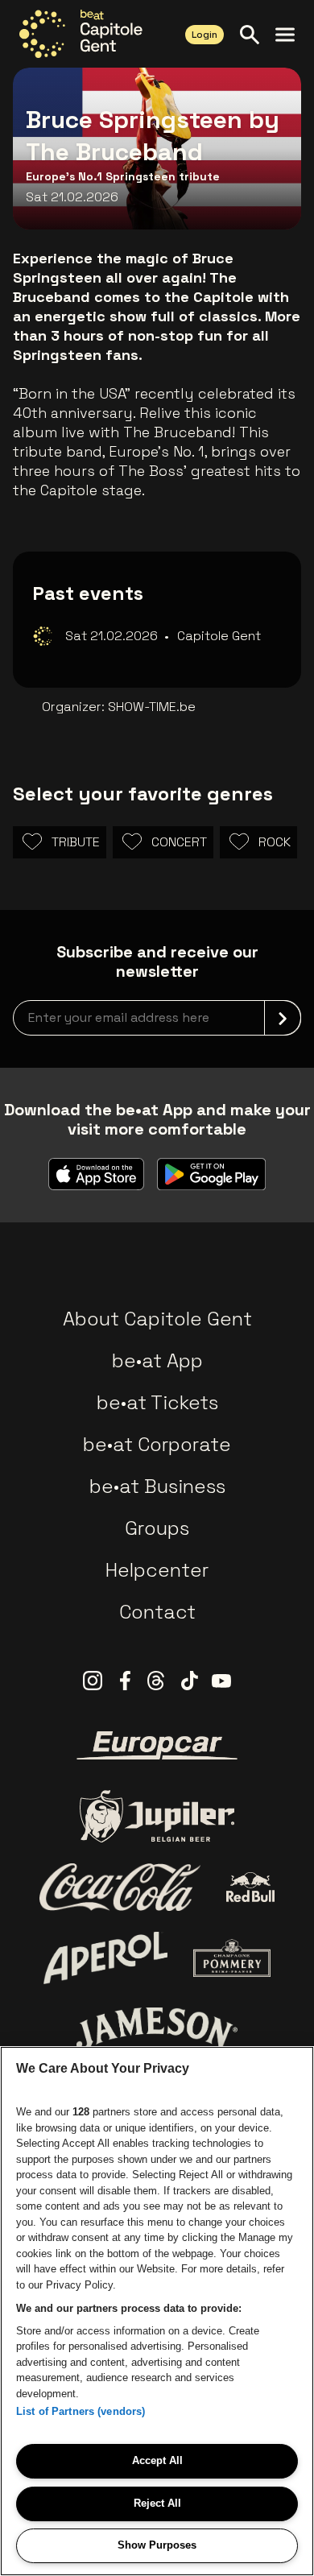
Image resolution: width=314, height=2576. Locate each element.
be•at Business (157, 1486)
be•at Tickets (157, 1402)
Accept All (157, 2460)
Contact (157, 1612)
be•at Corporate (157, 1444)
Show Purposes (157, 2545)
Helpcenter (157, 1570)
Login (205, 35)
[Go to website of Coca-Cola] (120, 1888)
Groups (157, 1528)
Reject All (157, 2503)
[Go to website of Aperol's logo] (106, 1958)
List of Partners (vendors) (81, 2411)
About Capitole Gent (157, 1319)
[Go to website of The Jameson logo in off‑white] (157, 2028)
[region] (157, 2311)
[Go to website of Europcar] (157, 1746)
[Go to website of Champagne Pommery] (232, 1958)
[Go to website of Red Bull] (251, 1887)
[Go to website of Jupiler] (157, 1816)
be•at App (157, 1360)
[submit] (283, 1018)
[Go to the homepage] (81, 34)
